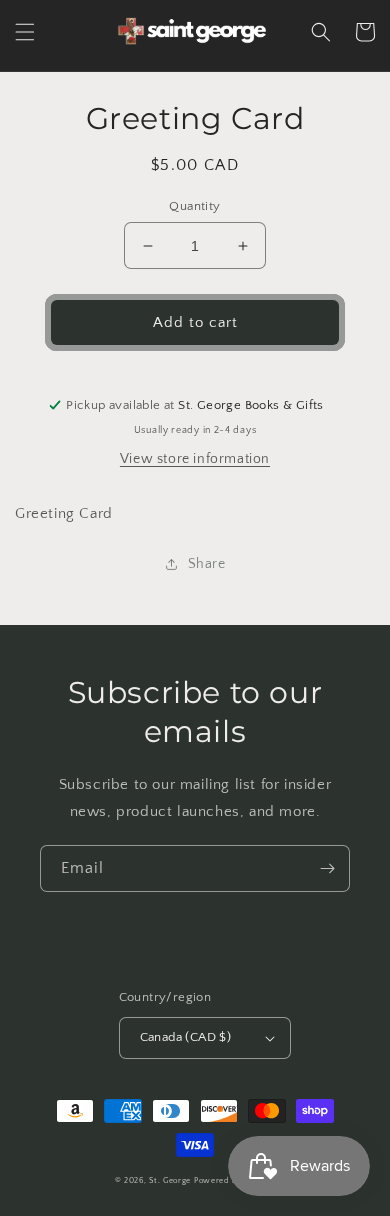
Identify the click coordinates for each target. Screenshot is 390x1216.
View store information (195, 459)
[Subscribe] (327, 868)
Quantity (194, 206)
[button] (25, 32)
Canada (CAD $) (186, 1037)
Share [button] (207, 564)
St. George (171, 1180)
